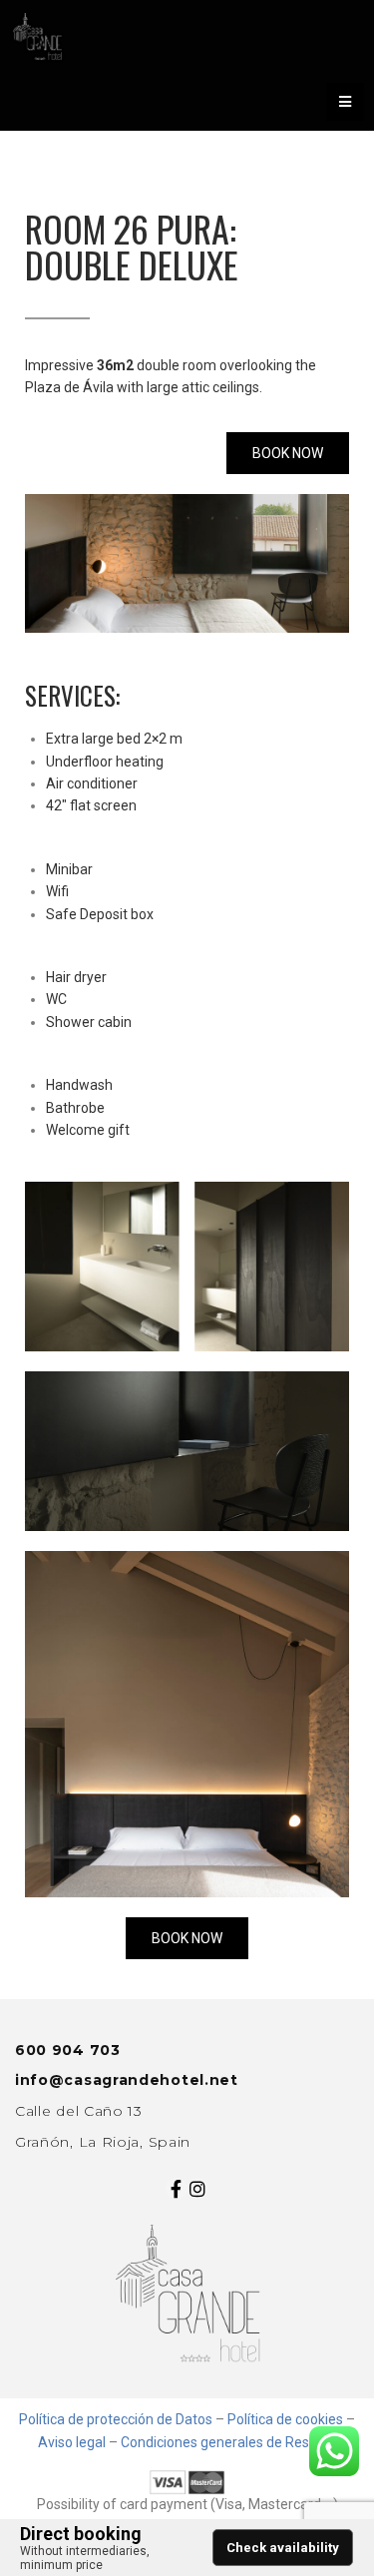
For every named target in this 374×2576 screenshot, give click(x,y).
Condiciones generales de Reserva (229, 2442)
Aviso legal (72, 2442)
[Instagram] (198, 2189)
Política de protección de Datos (116, 2419)
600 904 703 (68, 2050)
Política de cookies (285, 2419)
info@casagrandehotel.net (127, 2080)
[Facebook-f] (177, 2189)
